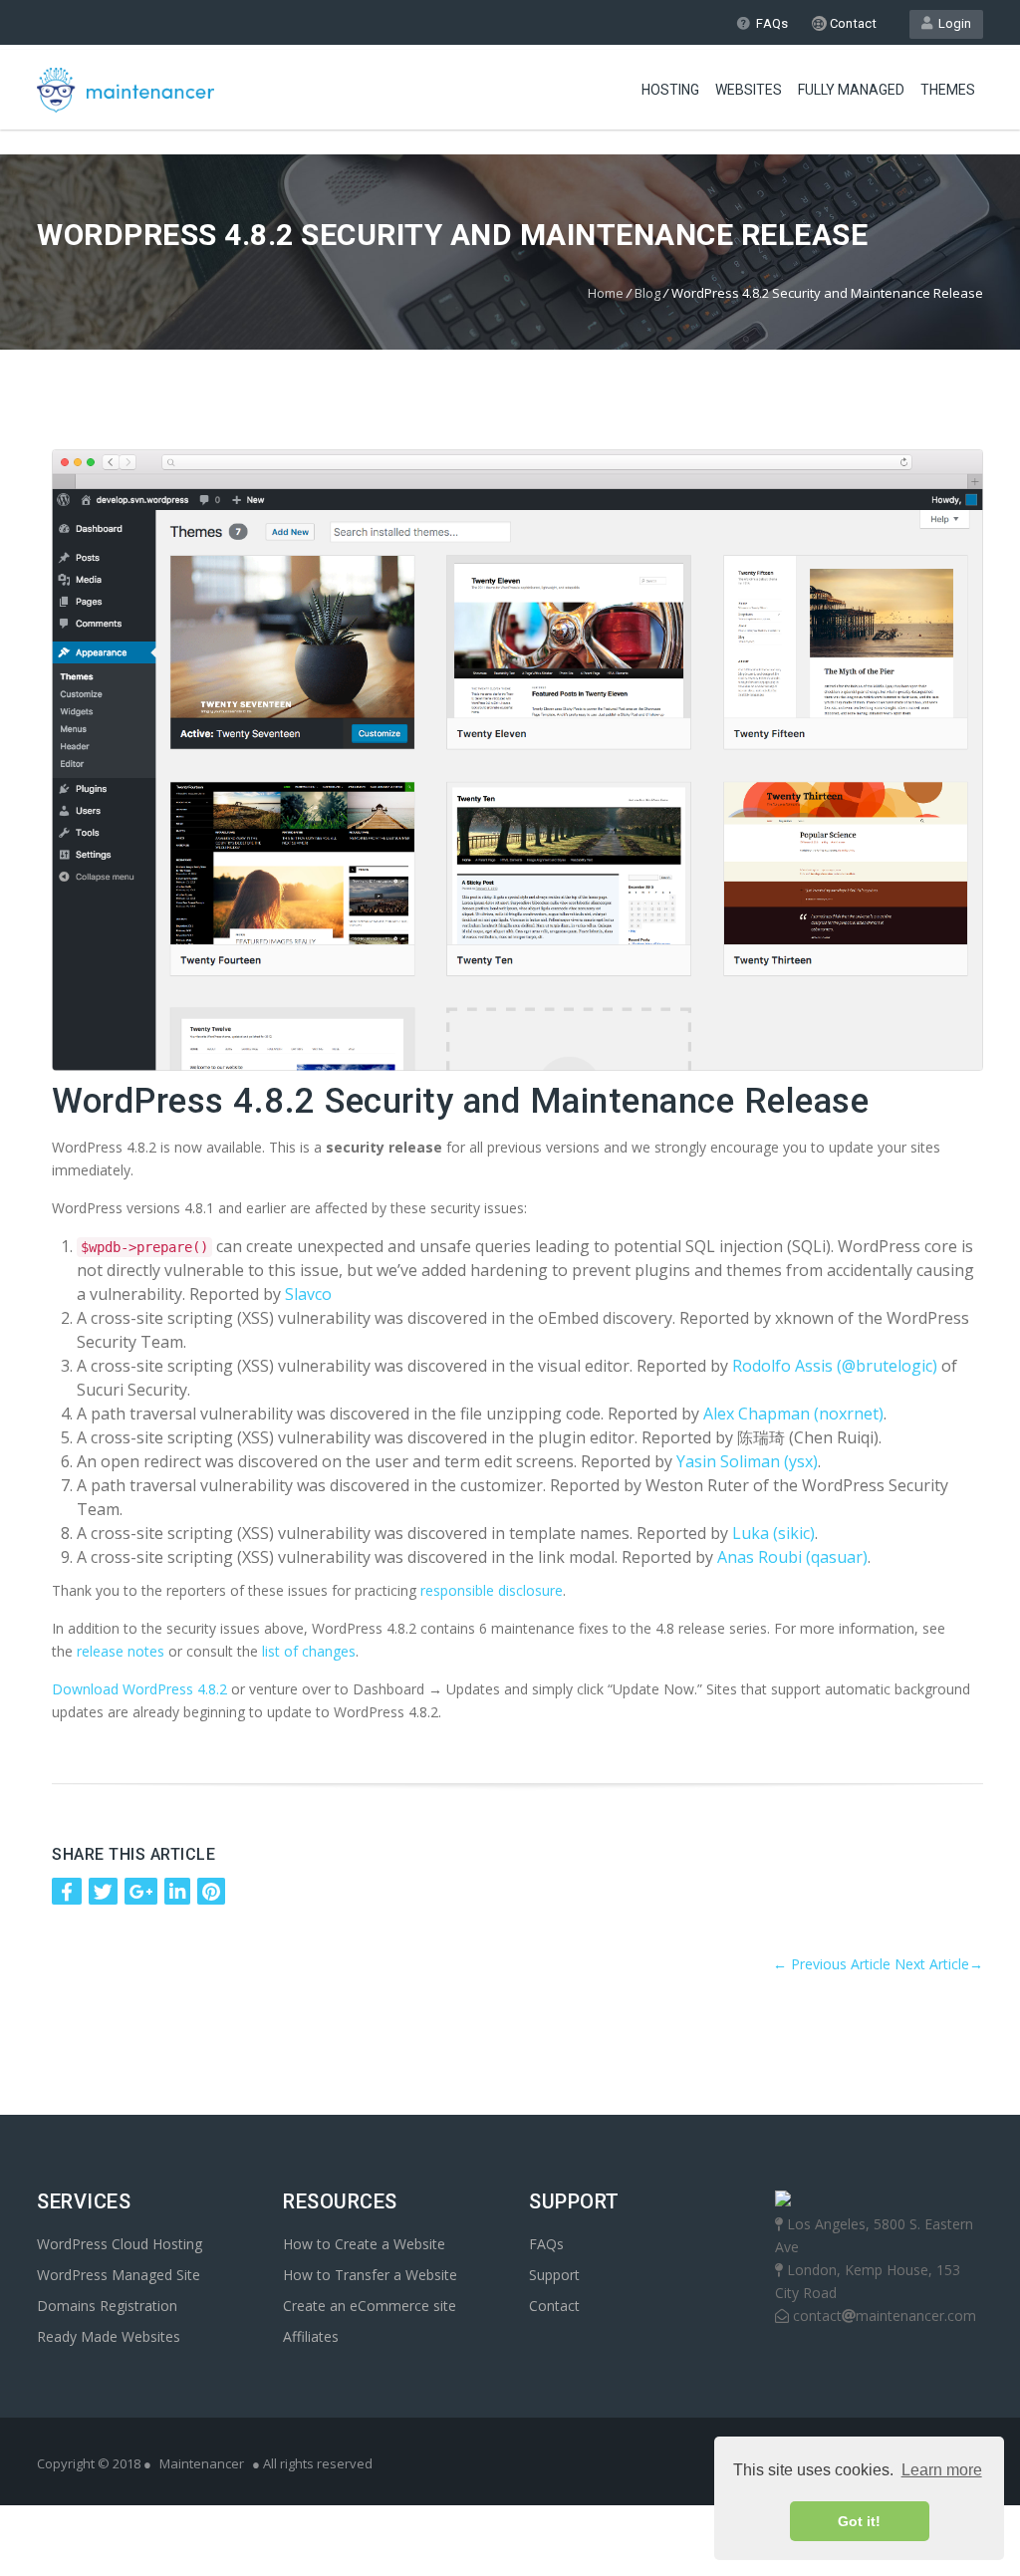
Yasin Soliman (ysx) (747, 1461)
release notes (121, 1651)
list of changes (309, 1651)
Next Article (939, 1964)
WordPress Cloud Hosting (120, 2244)
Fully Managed (851, 90)
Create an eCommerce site (370, 2306)
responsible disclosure (492, 1590)
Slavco (308, 1294)
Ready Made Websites (109, 2336)
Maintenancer (202, 2463)
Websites (749, 90)
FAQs (772, 23)
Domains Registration (107, 2306)
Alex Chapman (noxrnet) (793, 1414)
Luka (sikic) (773, 1533)
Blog (647, 293)
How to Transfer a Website (370, 2275)
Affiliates (311, 2336)
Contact (852, 23)
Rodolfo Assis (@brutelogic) (835, 1366)
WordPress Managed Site (119, 2275)
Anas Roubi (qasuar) (792, 1557)
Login (952, 23)
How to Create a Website (364, 2244)
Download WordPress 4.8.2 (139, 1689)
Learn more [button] (942, 2470)
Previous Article (832, 1964)
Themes (948, 90)
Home (606, 293)
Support (554, 2275)
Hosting (670, 90)
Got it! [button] (859, 2521)
